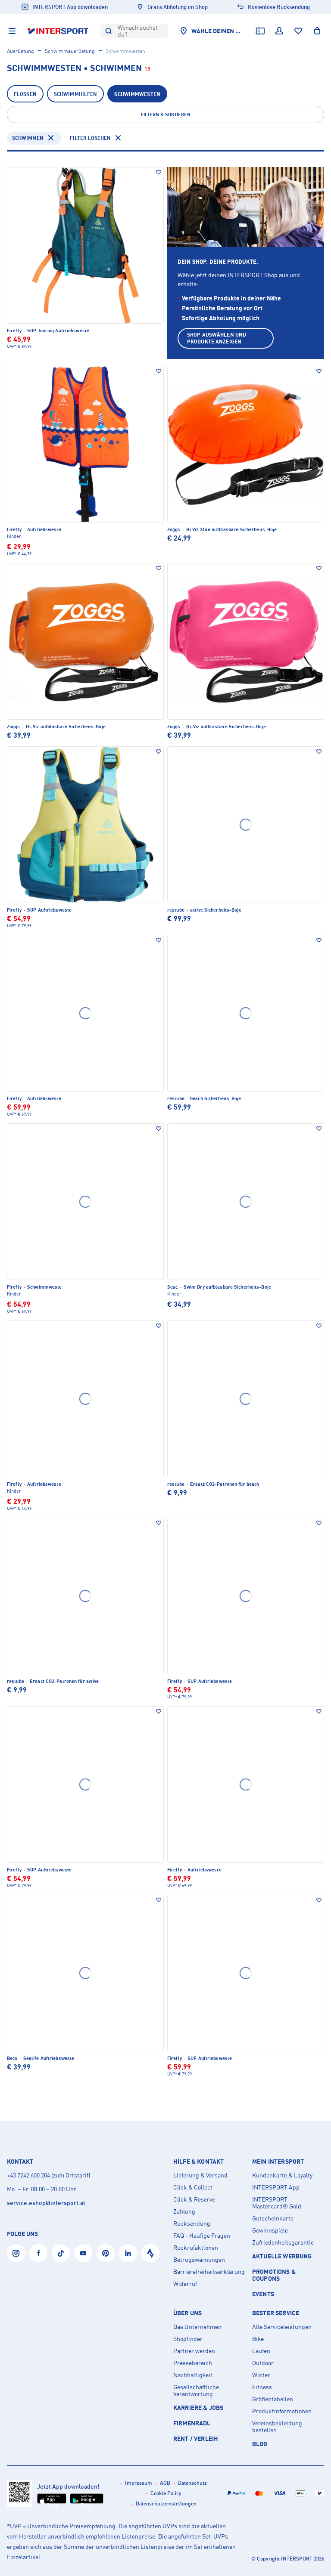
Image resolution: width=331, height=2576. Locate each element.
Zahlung (184, 2211)
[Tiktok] (61, 2253)
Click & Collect (193, 2187)
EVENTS (263, 2294)
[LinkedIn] (128, 2253)
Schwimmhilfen (76, 94)
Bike (258, 2339)
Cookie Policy (166, 2493)
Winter (261, 2375)
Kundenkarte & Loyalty (282, 2175)
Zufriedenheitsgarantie (283, 2242)
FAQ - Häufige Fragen (202, 2236)
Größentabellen (273, 2399)
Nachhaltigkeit (193, 2375)
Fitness (262, 2387)
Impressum (139, 2483)
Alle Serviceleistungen (282, 2327)
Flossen (25, 94)
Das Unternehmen (197, 2327)
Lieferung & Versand (200, 2175)
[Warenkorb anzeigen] (317, 31)
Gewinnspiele (270, 2230)
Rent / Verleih (196, 2438)
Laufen (261, 2351)
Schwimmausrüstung (70, 51)
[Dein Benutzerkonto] (279, 31)
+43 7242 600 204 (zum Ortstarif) (48, 2175)
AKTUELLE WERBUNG (282, 2256)
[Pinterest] (106, 2253)
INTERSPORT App (276, 2187)
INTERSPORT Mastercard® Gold (277, 2203)
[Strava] (150, 2253)
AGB (165, 2483)
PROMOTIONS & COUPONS (274, 2275)
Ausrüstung (20, 51)
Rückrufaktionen (196, 2248)
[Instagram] (16, 2253)
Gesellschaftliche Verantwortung (196, 2390)
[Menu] (12, 31)
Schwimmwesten (137, 94)
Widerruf (185, 2284)
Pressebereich (193, 2363)
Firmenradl (192, 2423)
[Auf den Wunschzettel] (159, 172)
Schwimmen (28, 138)
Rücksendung (192, 2223)
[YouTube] (83, 2253)
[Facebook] (38, 2253)
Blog (260, 2444)
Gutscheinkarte (273, 2218)
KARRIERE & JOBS (198, 2407)
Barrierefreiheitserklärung (209, 2272)
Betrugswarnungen (199, 2260)
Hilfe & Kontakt (198, 2162)
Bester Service (276, 2313)
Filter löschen (90, 138)
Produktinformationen (282, 2411)
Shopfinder (188, 2339)
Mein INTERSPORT (278, 2162)
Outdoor (263, 2363)
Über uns (187, 2313)
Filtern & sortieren (166, 114)
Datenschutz (192, 2483)
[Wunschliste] (298, 31)
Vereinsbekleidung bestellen (277, 2427)
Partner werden (194, 2351)
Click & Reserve (194, 2199)
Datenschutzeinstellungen (166, 2503)
